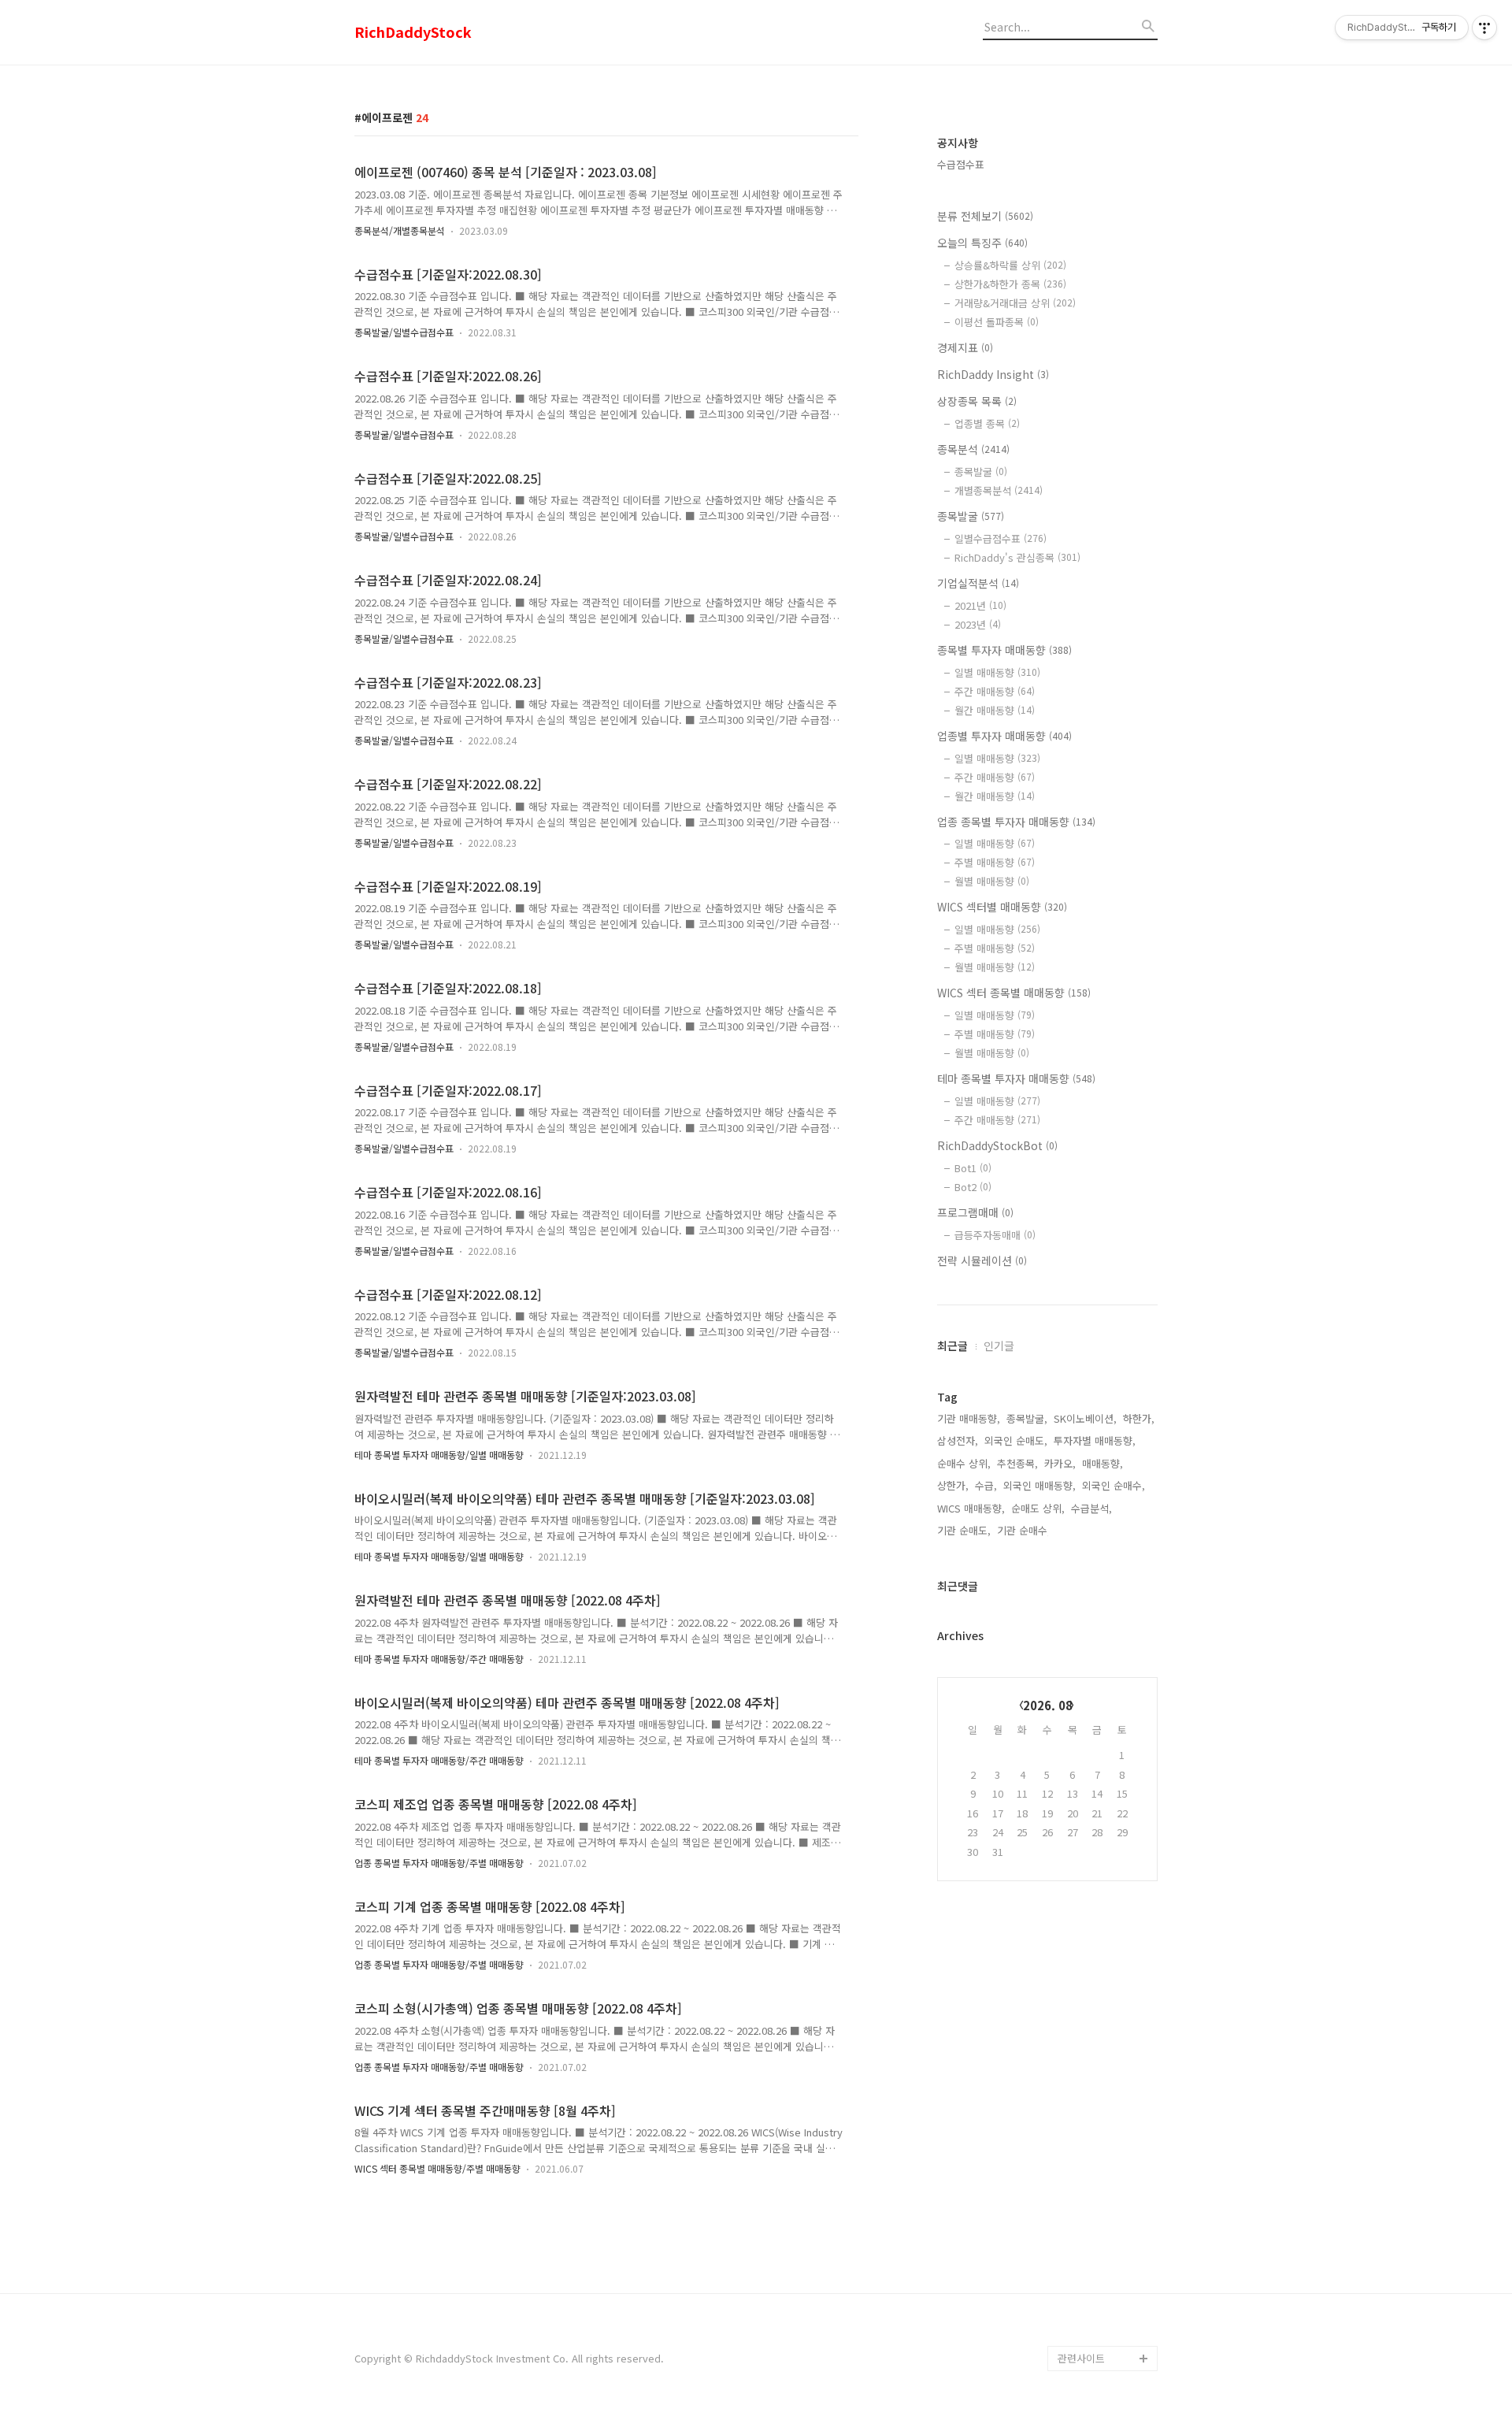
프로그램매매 (975, 1212)
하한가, (1139, 1418)
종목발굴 (981, 471)
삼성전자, (958, 1440)
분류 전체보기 (985, 216)
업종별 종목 (987, 423)
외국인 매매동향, (1039, 1485)
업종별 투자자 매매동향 (1004, 736)
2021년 (980, 605)
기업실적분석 (978, 583)
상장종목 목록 (977, 401)
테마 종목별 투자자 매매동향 (1016, 1078)
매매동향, (1102, 1463)
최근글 (952, 1345)
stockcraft (1083, 2333)
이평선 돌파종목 (997, 322)
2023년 (978, 624)
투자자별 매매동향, (1095, 1440)
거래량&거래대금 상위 (1015, 303)
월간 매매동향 (995, 710)
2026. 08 (1048, 1705)
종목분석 (973, 449)
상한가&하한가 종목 (1010, 284)
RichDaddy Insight (993, 374)
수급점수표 (961, 164)
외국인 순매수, (1114, 1485)
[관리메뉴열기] (1484, 28)
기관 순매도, (964, 1530)
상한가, (953, 1485)
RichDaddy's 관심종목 (1017, 557)
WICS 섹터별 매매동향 (1002, 907)
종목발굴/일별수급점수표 (404, 332)
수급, (986, 1485)
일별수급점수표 (1001, 538)
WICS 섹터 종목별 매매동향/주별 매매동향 (437, 2168)
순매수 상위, (964, 1463)
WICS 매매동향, (971, 1508)
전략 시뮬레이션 (982, 1260)
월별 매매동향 (992, 881)
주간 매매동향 (995, 691)
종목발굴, (1027, 1418)
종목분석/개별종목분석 (400, 230)
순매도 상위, (1038, 1508)
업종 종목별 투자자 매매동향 (1016, 822)
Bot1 (973, 1168)
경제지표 (965, 347)
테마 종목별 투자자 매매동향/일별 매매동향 (439, 1455)
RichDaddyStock (413, 32)
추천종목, (1017, 1463)
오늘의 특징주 (982, 243)
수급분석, (1091, 1508)
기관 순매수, (1024, 1530)
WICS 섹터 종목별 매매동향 (1014, 993)
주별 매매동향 (995, 862)
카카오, (1060, 1463)
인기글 (999, 1345)
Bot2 (973, 1187)
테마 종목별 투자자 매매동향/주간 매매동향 (439, 1659)
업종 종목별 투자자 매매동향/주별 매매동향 (439, 1863)
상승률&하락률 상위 (1010, 265)
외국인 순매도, (1016, 1440)
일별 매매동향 (997, 672)
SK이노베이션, (1085, 1418)
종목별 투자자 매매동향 (1004, 650)
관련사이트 (1081, 2358)
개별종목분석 (999, 490)
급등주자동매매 (995, 1235)
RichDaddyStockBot (997, 1145)
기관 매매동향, (969, 1418)
